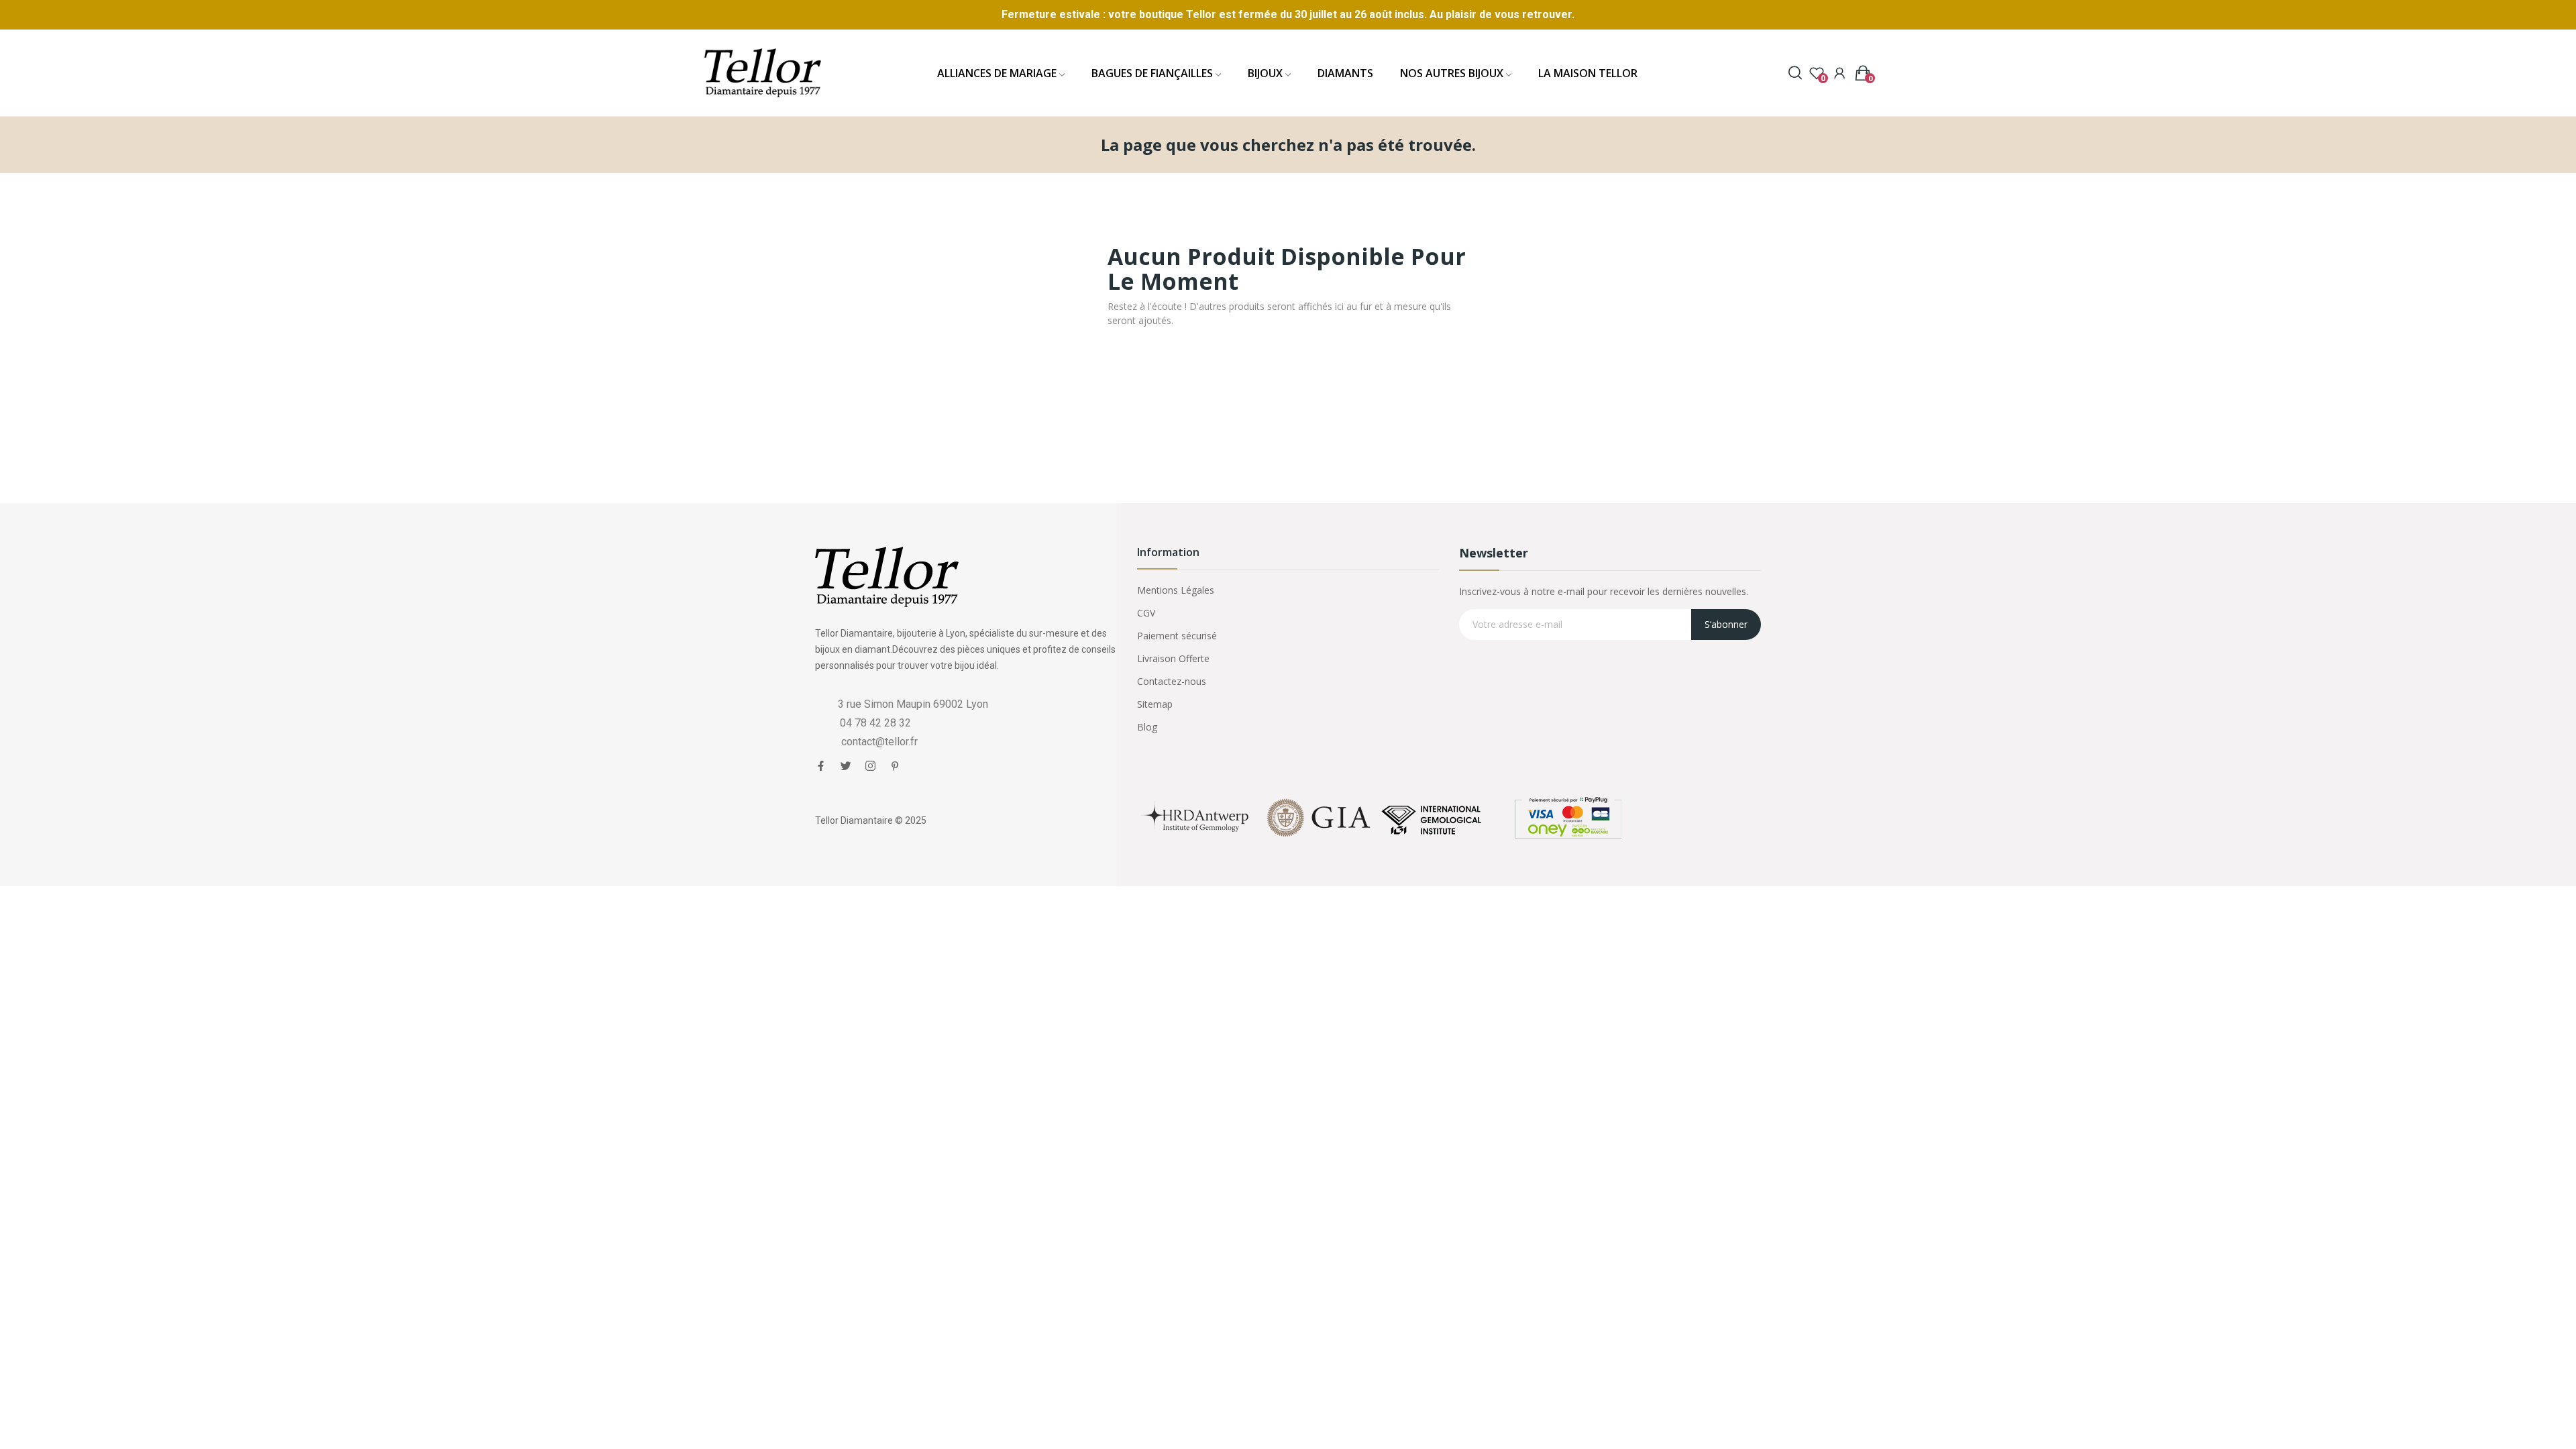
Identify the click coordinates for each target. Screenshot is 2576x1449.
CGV (1146, 613)
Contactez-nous (1172, 681)
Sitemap (1155, 704)
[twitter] (846, 766)
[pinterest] (895, 766)
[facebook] (821, 766)
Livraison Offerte (1173, 658)
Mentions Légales (1176, 590)
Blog (1147, 727)
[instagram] (870, 766)
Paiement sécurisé (1177, 636)
